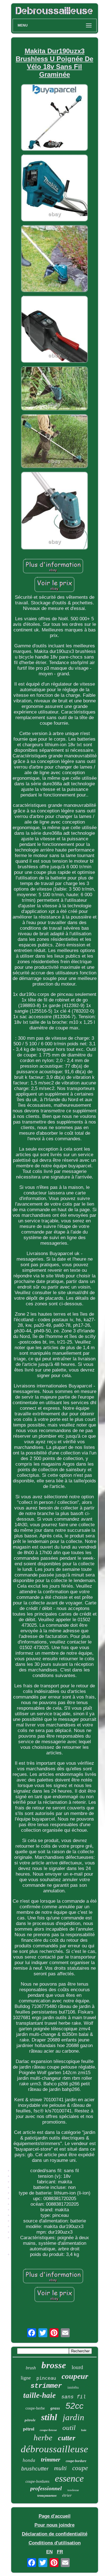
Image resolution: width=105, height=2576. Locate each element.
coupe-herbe (35, 2408)
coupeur (75, 2376)
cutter (67, 2438)
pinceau (46, 2378)
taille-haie (39, 2395)
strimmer (46, 2386)
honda (29, 2460)
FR (60, 2552)
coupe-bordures (37, 2481)
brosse (54, 2365)
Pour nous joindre (54, 2525)
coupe (80, 2468)
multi (60, 2468)
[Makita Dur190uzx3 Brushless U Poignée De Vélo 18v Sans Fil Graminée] (55, 118)
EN (49, 2552)
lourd (77, 2367)
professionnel (46, 2488)
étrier (67, 2495)
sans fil (74, 2397)
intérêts (73, 2387)
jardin (73, 2417)
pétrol (29, 2429)
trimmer (51, 2460)
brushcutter (35, 2469)
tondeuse (73, 2490)
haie (84, 2430)
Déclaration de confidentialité (55, 2534)
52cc (74, 2406)
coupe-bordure (76, 2461)
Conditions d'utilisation (55, 2543)
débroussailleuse (54, 2449)
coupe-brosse (48, 2430)
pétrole (30, 2420)
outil (69, 2428)
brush (31, 2368)
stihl (49, 2417)
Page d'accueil (55, 2516)
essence (69, 2478)
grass (55, 2408)
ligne (26, 2378)
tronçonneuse (47, 2496)
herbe (43, 2437)
